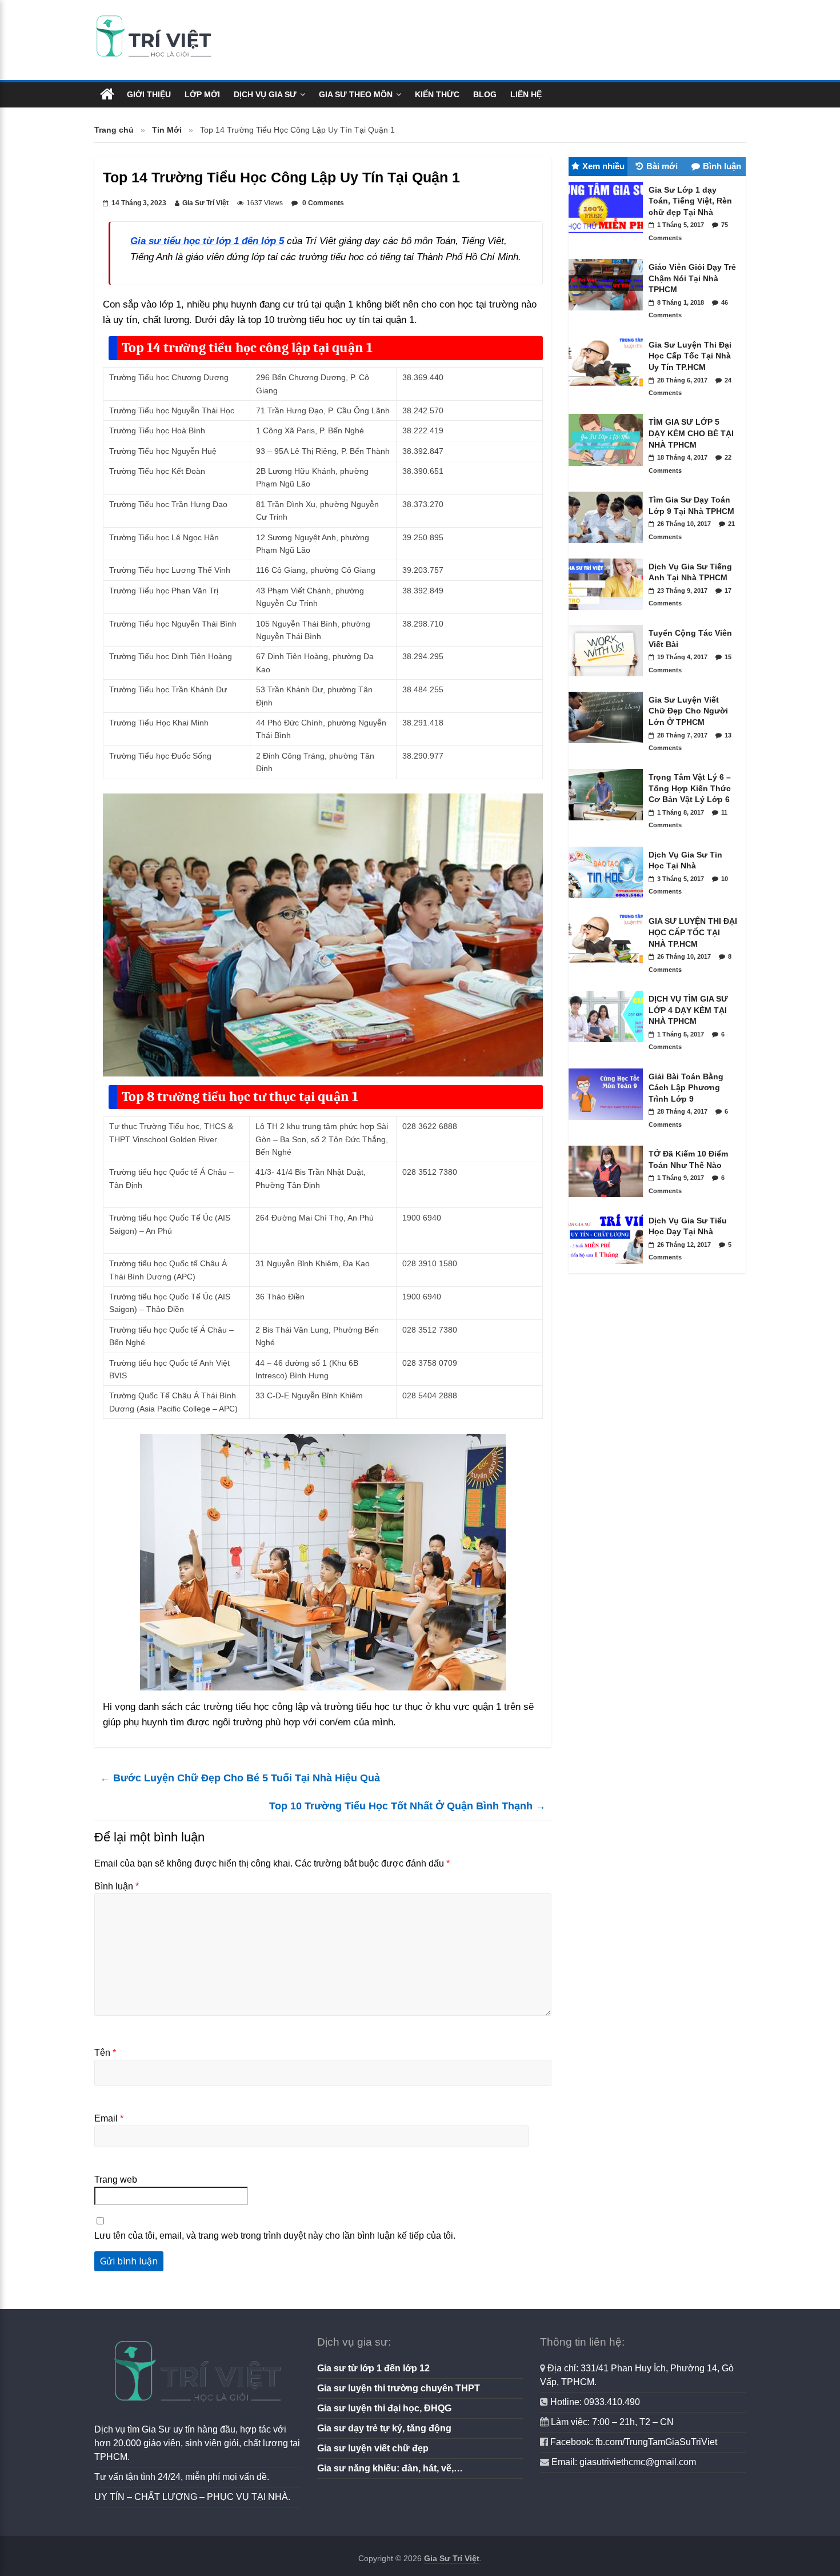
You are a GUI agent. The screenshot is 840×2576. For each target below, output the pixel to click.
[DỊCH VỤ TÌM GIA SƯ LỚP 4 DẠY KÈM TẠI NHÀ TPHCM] (609, 1045)
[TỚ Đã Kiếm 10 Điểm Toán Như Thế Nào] (609, 1200)
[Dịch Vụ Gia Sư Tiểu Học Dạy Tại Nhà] (609, 1267)
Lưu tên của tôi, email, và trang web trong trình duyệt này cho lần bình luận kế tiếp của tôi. (275, 2236)
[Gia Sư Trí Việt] (107, 95)
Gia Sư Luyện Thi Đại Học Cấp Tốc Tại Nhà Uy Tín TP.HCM (690, 356)
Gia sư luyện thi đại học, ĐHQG (384, 2408)
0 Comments (322, 203)
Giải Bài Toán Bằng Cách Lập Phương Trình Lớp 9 (686, 1088)
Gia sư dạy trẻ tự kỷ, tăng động (384, 2428)
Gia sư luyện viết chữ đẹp (373, 2448)
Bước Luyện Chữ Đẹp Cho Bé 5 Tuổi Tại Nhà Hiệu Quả (240, 1778)
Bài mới (662, 166)
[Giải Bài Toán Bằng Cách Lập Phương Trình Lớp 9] (609, 1123)
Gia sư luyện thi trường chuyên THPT (399, 2388)
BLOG (485, 94)
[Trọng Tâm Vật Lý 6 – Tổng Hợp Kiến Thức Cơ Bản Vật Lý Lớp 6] (609, 823)
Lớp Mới (202, 94)
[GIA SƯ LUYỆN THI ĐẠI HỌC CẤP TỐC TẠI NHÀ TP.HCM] (609, 968)
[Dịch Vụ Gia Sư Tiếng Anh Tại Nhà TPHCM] (609, 613)
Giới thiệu (149, 94)
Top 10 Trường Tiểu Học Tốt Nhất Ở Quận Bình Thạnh (407, 1806)
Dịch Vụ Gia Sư (265, 94)
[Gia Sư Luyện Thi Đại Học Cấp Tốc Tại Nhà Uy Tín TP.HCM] (609, 391)
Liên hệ (526, 94)
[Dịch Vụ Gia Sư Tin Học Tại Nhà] (609, 901)
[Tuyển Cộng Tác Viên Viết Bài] (609, 679)
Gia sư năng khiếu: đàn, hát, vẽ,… (390, 2468)
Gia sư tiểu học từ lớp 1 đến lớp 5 (207, 241)
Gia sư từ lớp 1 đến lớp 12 (373, 2368)
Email (109, 2118)
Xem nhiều (603, 166)
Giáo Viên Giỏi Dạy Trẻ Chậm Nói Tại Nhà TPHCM (692, 278)
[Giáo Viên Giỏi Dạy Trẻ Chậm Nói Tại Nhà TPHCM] (609, 313)
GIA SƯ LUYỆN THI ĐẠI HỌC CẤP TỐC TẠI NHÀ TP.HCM (693, 932)
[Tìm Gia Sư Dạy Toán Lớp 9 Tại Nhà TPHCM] (609, 546)
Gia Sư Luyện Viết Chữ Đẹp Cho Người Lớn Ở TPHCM (688, 711)
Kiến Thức (437, 94)
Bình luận (117, 1886)
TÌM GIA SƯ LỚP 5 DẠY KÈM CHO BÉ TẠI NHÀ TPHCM (691, 433)
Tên (105, 2053)
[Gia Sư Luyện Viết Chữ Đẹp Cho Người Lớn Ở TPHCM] (609, 746)
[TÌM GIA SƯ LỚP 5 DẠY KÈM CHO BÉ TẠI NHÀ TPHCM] (609, 469)
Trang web (116, 2180)
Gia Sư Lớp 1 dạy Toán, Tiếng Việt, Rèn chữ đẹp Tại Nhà (690, 201)
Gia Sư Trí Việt (205, 203)
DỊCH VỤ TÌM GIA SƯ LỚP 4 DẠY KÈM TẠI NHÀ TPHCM (688, 1010)
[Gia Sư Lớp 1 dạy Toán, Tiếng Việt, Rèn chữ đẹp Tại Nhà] (609, 236)
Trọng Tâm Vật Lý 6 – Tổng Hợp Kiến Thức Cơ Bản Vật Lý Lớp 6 (690, 788)
